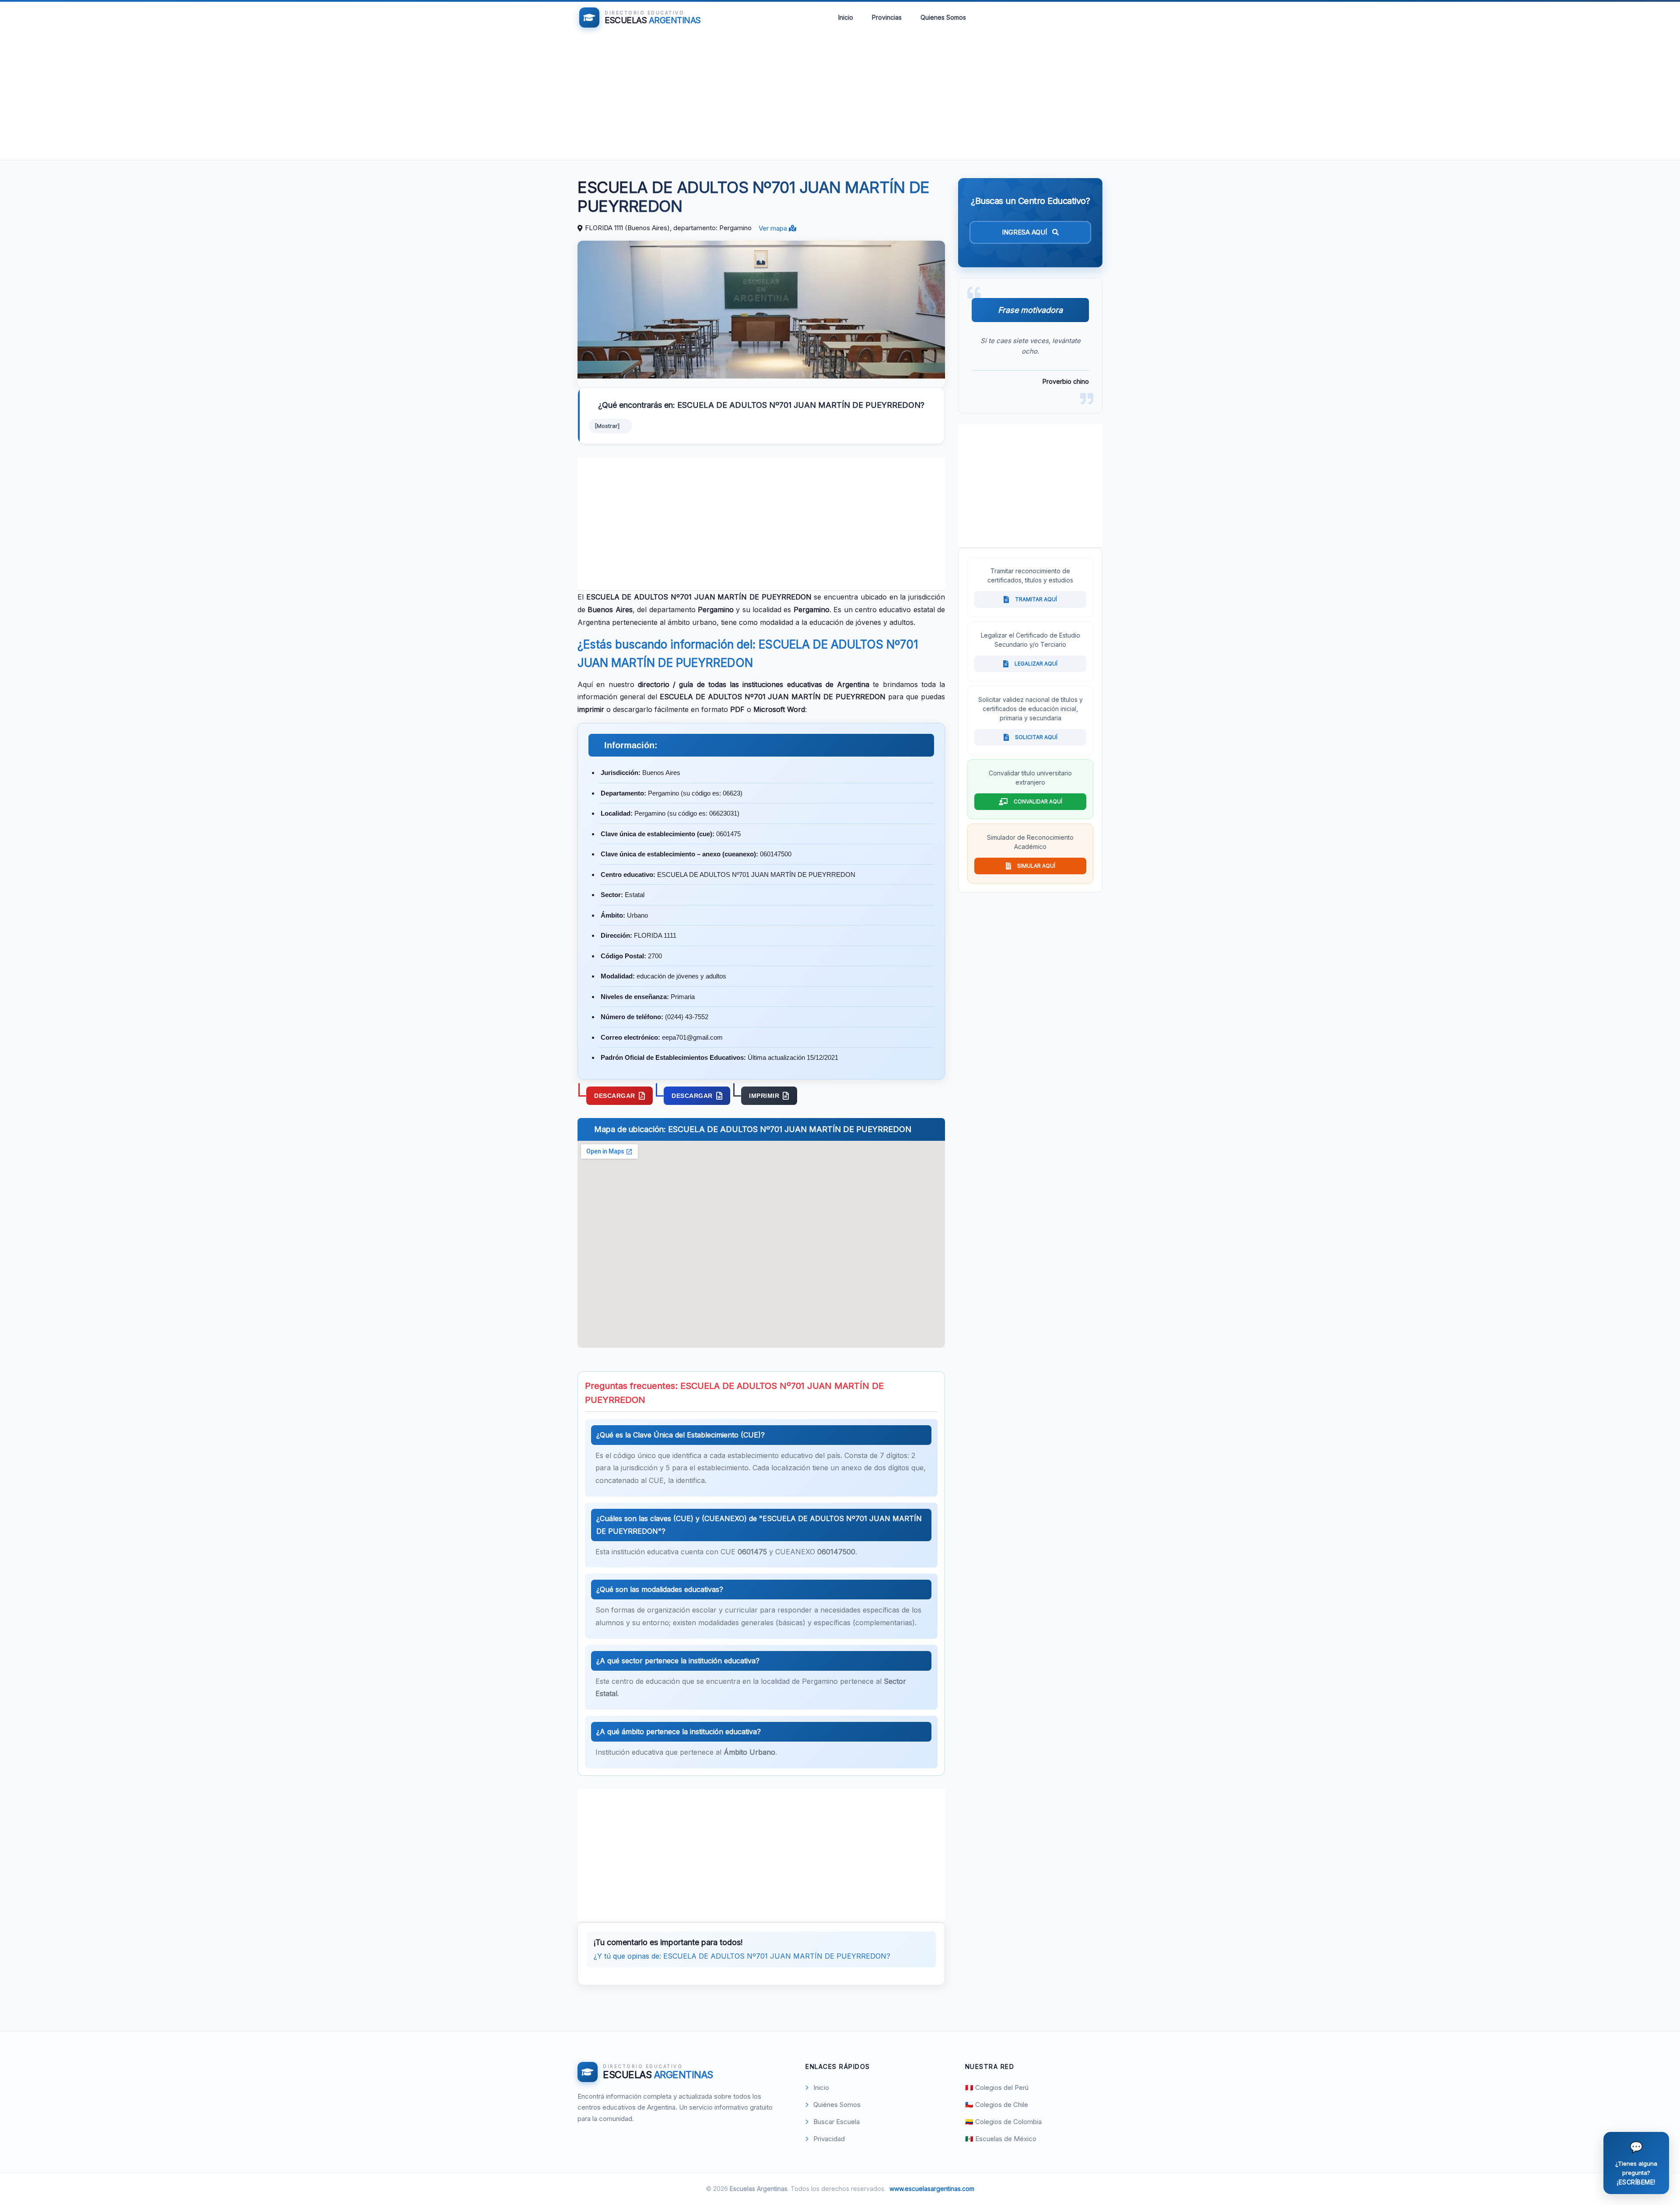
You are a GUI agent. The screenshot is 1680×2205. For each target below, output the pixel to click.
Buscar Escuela (836, 2122)
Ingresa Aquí (1025, 232)
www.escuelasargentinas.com (932, 2189)
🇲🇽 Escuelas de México (1001, 2139)
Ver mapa (774, 228)
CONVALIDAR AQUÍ (1038, 801)
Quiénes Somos (837, 2105)
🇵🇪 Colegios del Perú (997, 2088)
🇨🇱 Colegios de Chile (997, 2105)
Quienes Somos (943, 17)
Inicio (846, 17)
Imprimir (764, 1096)
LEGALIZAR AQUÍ (1036, 664)
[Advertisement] (840, 99)
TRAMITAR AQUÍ (1036, 599)
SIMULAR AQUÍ (1036, 866)
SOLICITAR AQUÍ (1036, 737)
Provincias (887, 17)
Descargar (615, 1096)
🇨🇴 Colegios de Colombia (1003, 2122)
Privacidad (829, 2139)
